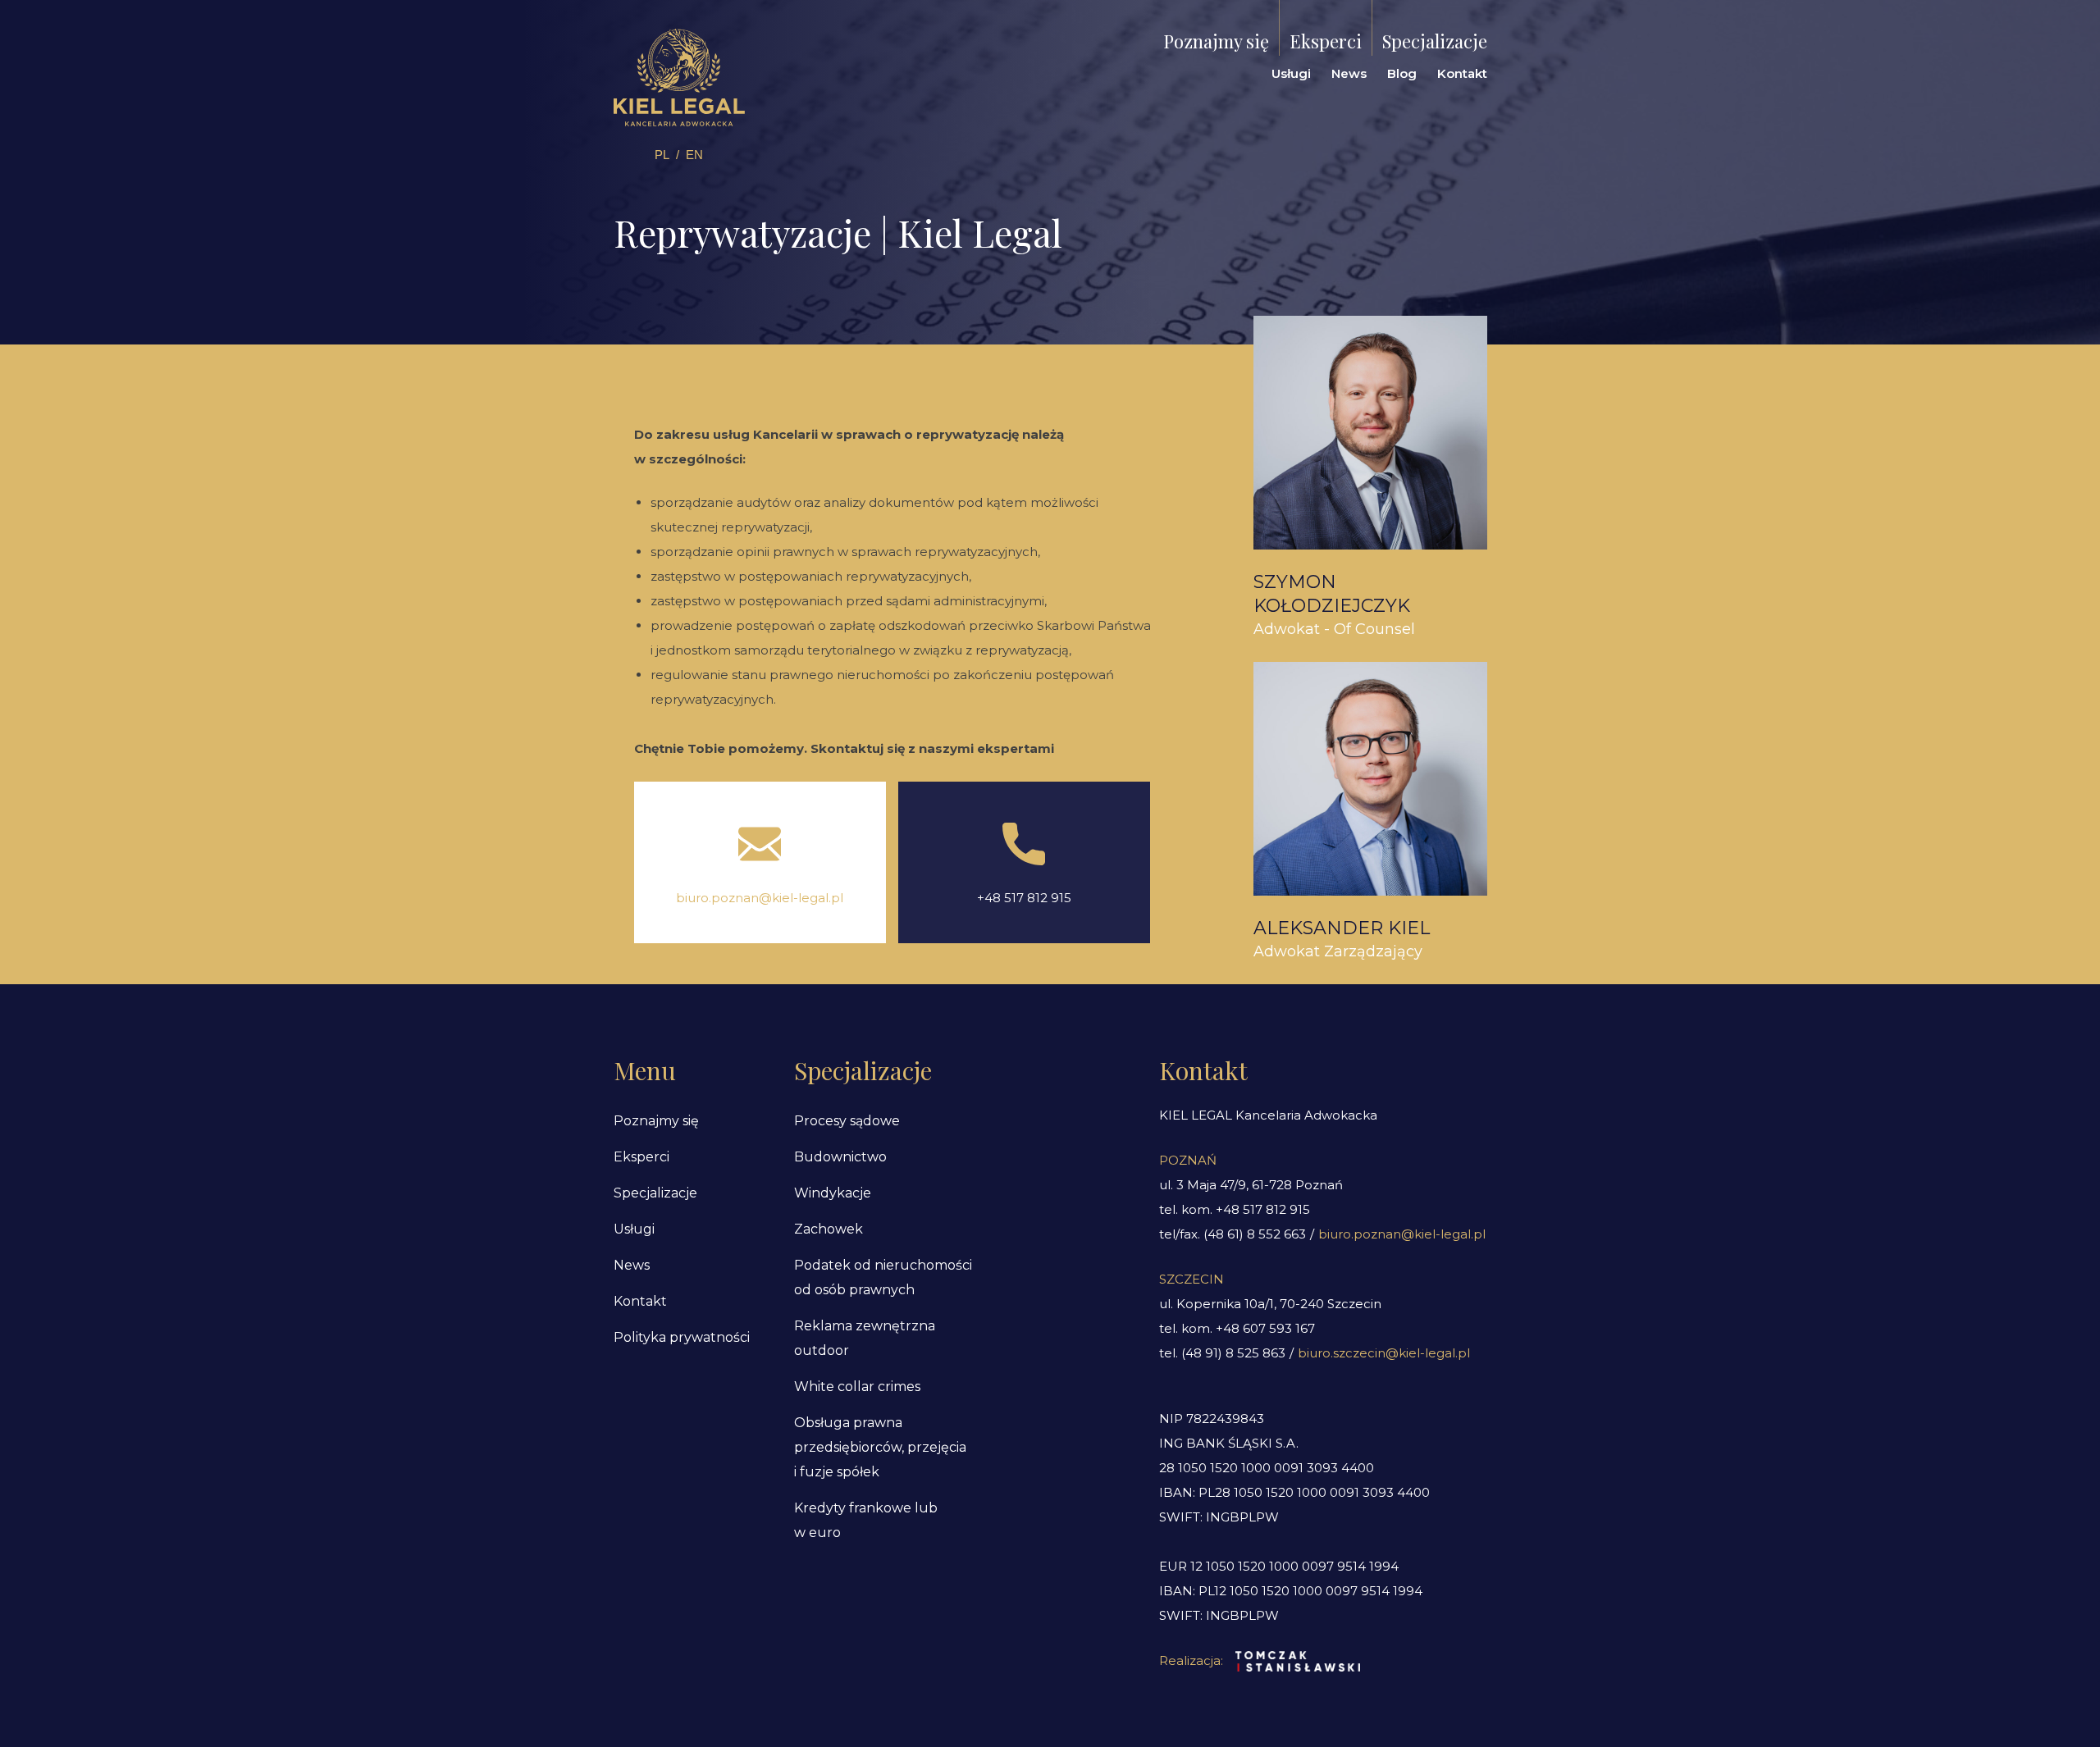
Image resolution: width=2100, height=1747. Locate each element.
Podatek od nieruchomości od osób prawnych (883, 1277)
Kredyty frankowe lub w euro (866, 1520)
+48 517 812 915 (1024, 898)
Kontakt (1462, 73)
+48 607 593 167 (1265, 1328)
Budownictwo (840, 1157)
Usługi (1291, 73)
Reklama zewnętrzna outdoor (865, 1338)
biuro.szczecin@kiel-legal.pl (1384, 1353)
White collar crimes (857, 1387)
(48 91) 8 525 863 (1233, 1353)
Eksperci (1326, 41)
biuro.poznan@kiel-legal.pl (760, 898)
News (1349, 73)
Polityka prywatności (682, 1337)
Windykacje (833, 1193)
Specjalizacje (1435, 41)
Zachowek (829, 1229)
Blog (1402, 73)
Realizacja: (1191, 1660)
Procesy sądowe (847, 1121)
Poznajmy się (1216, 41)
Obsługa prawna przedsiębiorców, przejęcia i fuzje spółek (880, 1447)
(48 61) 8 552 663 (1255, 1234)
